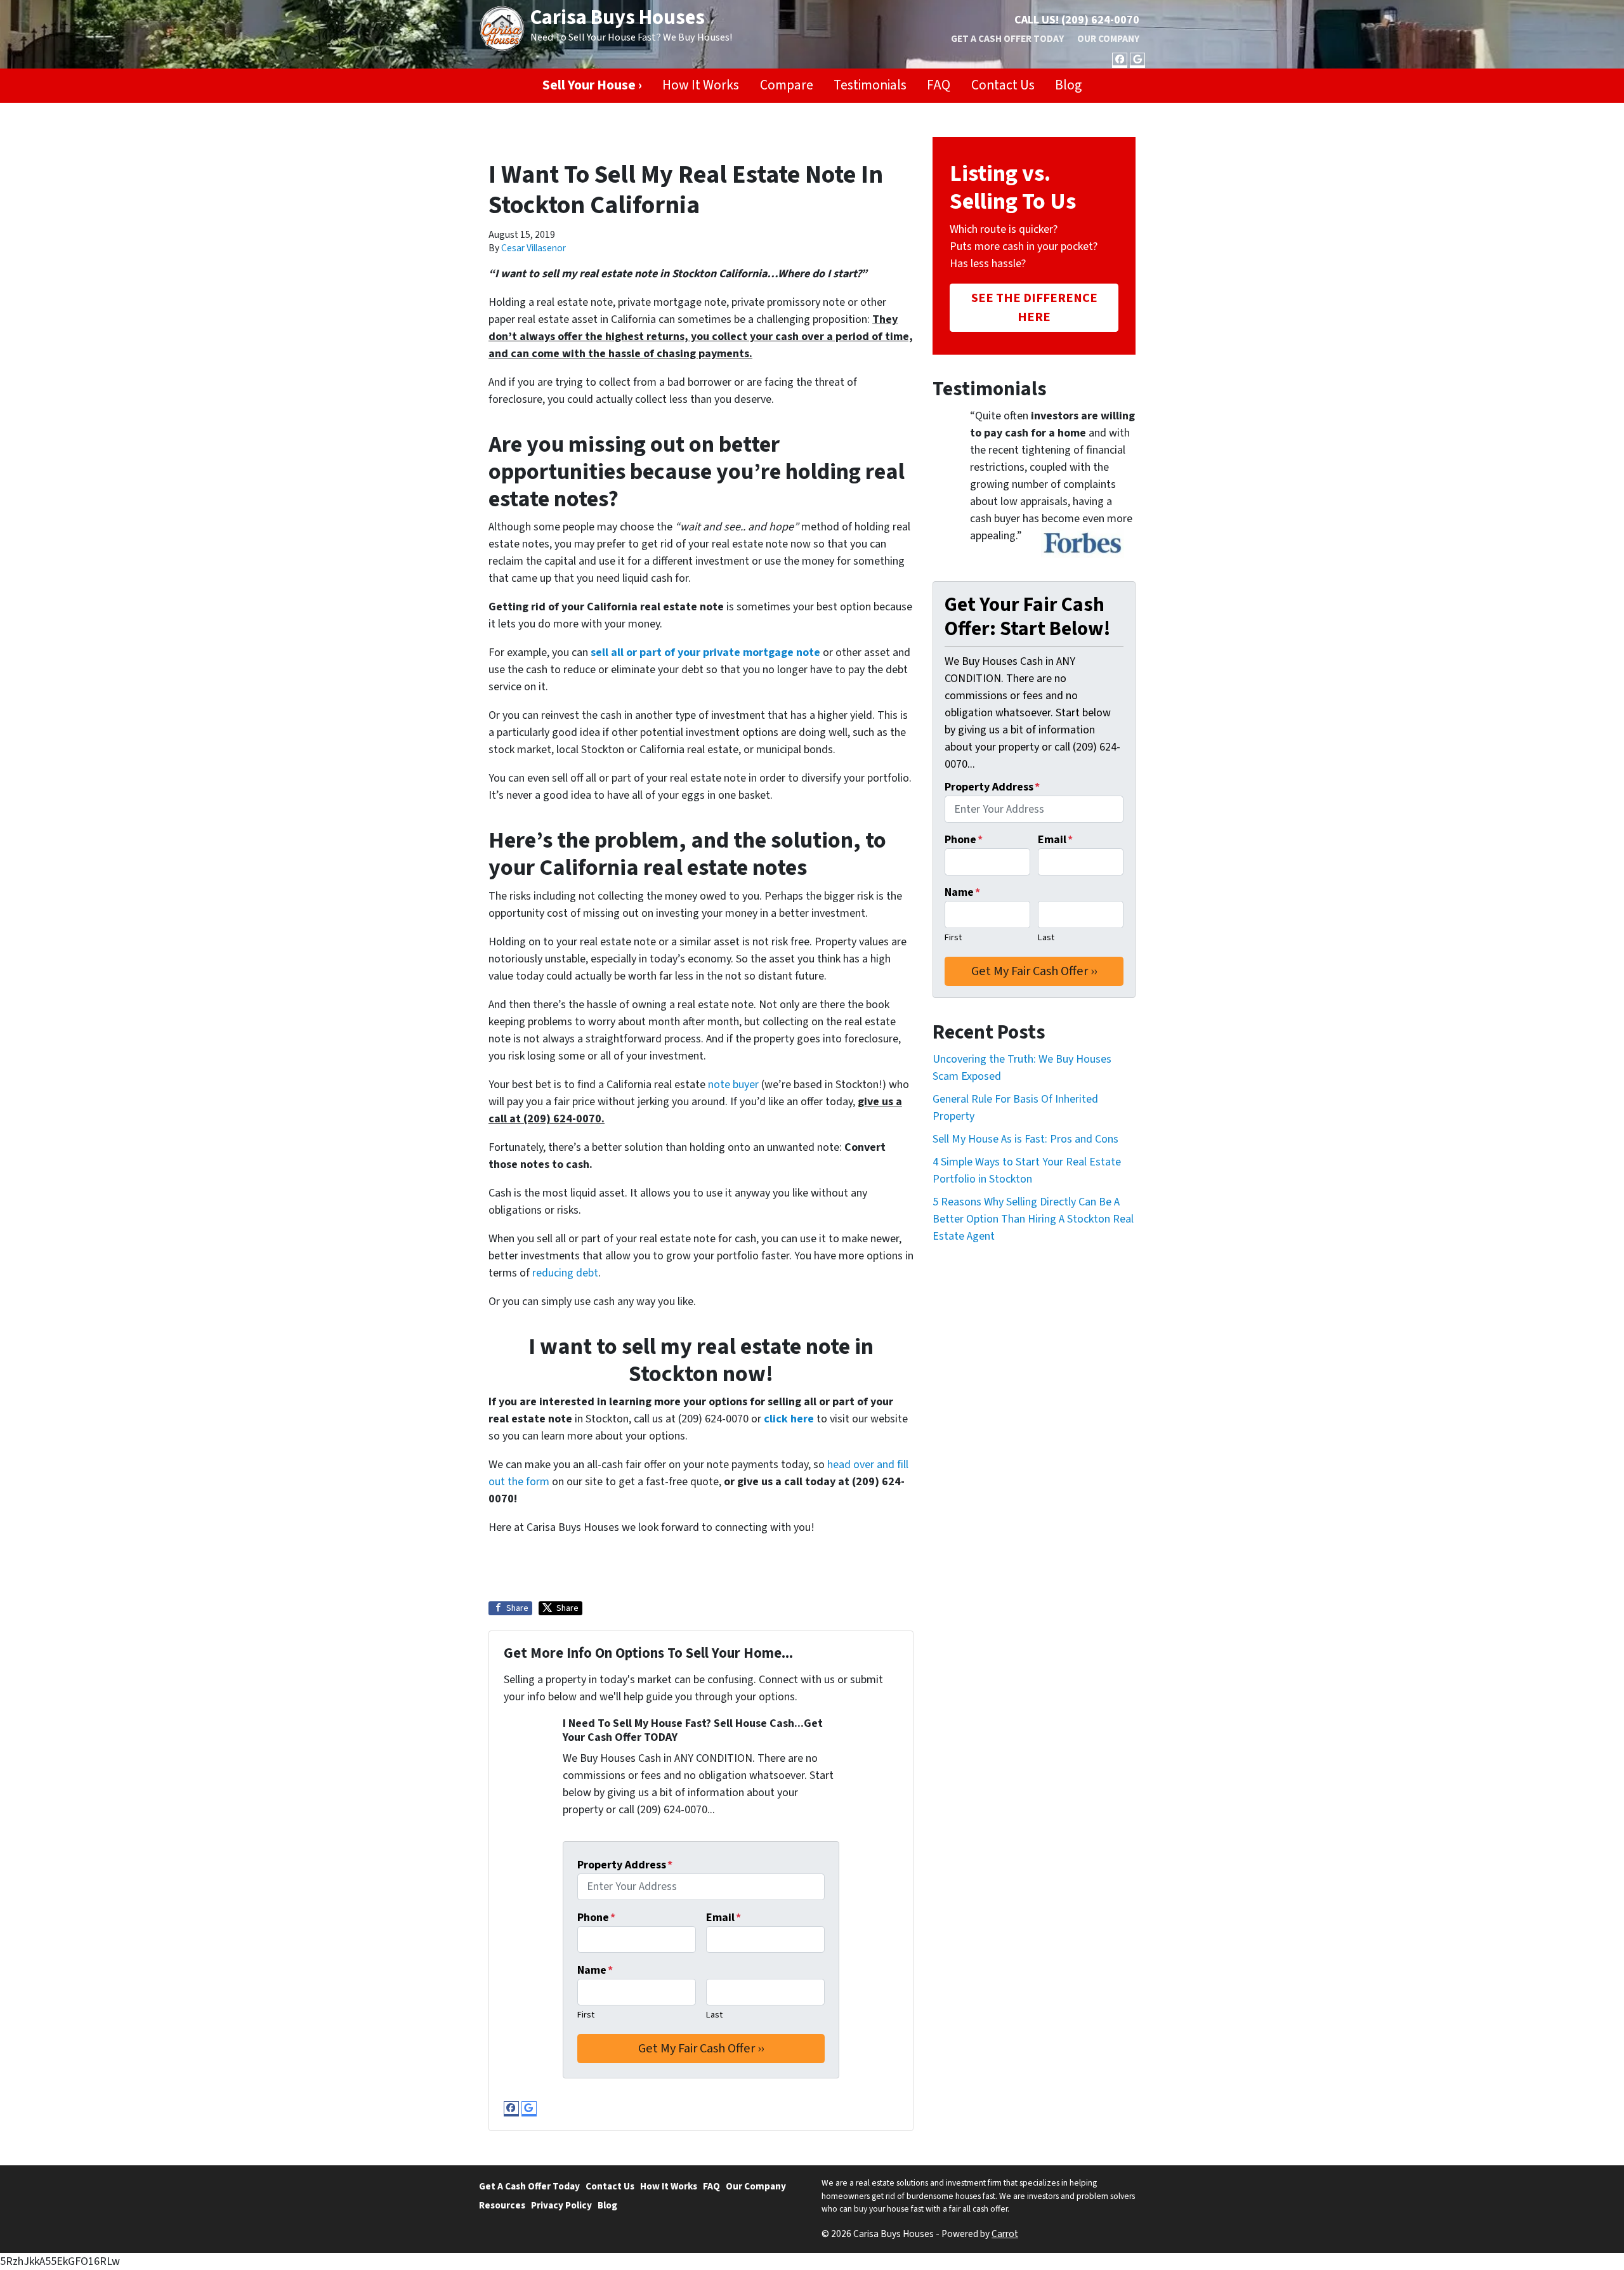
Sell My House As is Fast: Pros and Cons (1025, 1139)
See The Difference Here (1034, 307)
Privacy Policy (561, 2205)
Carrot (1005, 2234)
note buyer (733, 1085)
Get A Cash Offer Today (1007, 39)
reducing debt (565, 1273)
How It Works (701, 85)
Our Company (1108, 39)
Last (714, 2015)
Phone (596, 1918)
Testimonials (870, 85)
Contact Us (1003, 85)
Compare (787, 85)
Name (595, 1970)
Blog (1068, 85)
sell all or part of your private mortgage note (704, 653)
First (586, 2015)
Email (724, 1918)
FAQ (939, 85)
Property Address (625, 1865)
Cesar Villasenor (534, 248)
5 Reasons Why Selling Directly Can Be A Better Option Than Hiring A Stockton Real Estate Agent (1033, 1219)
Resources (502, 2205)
